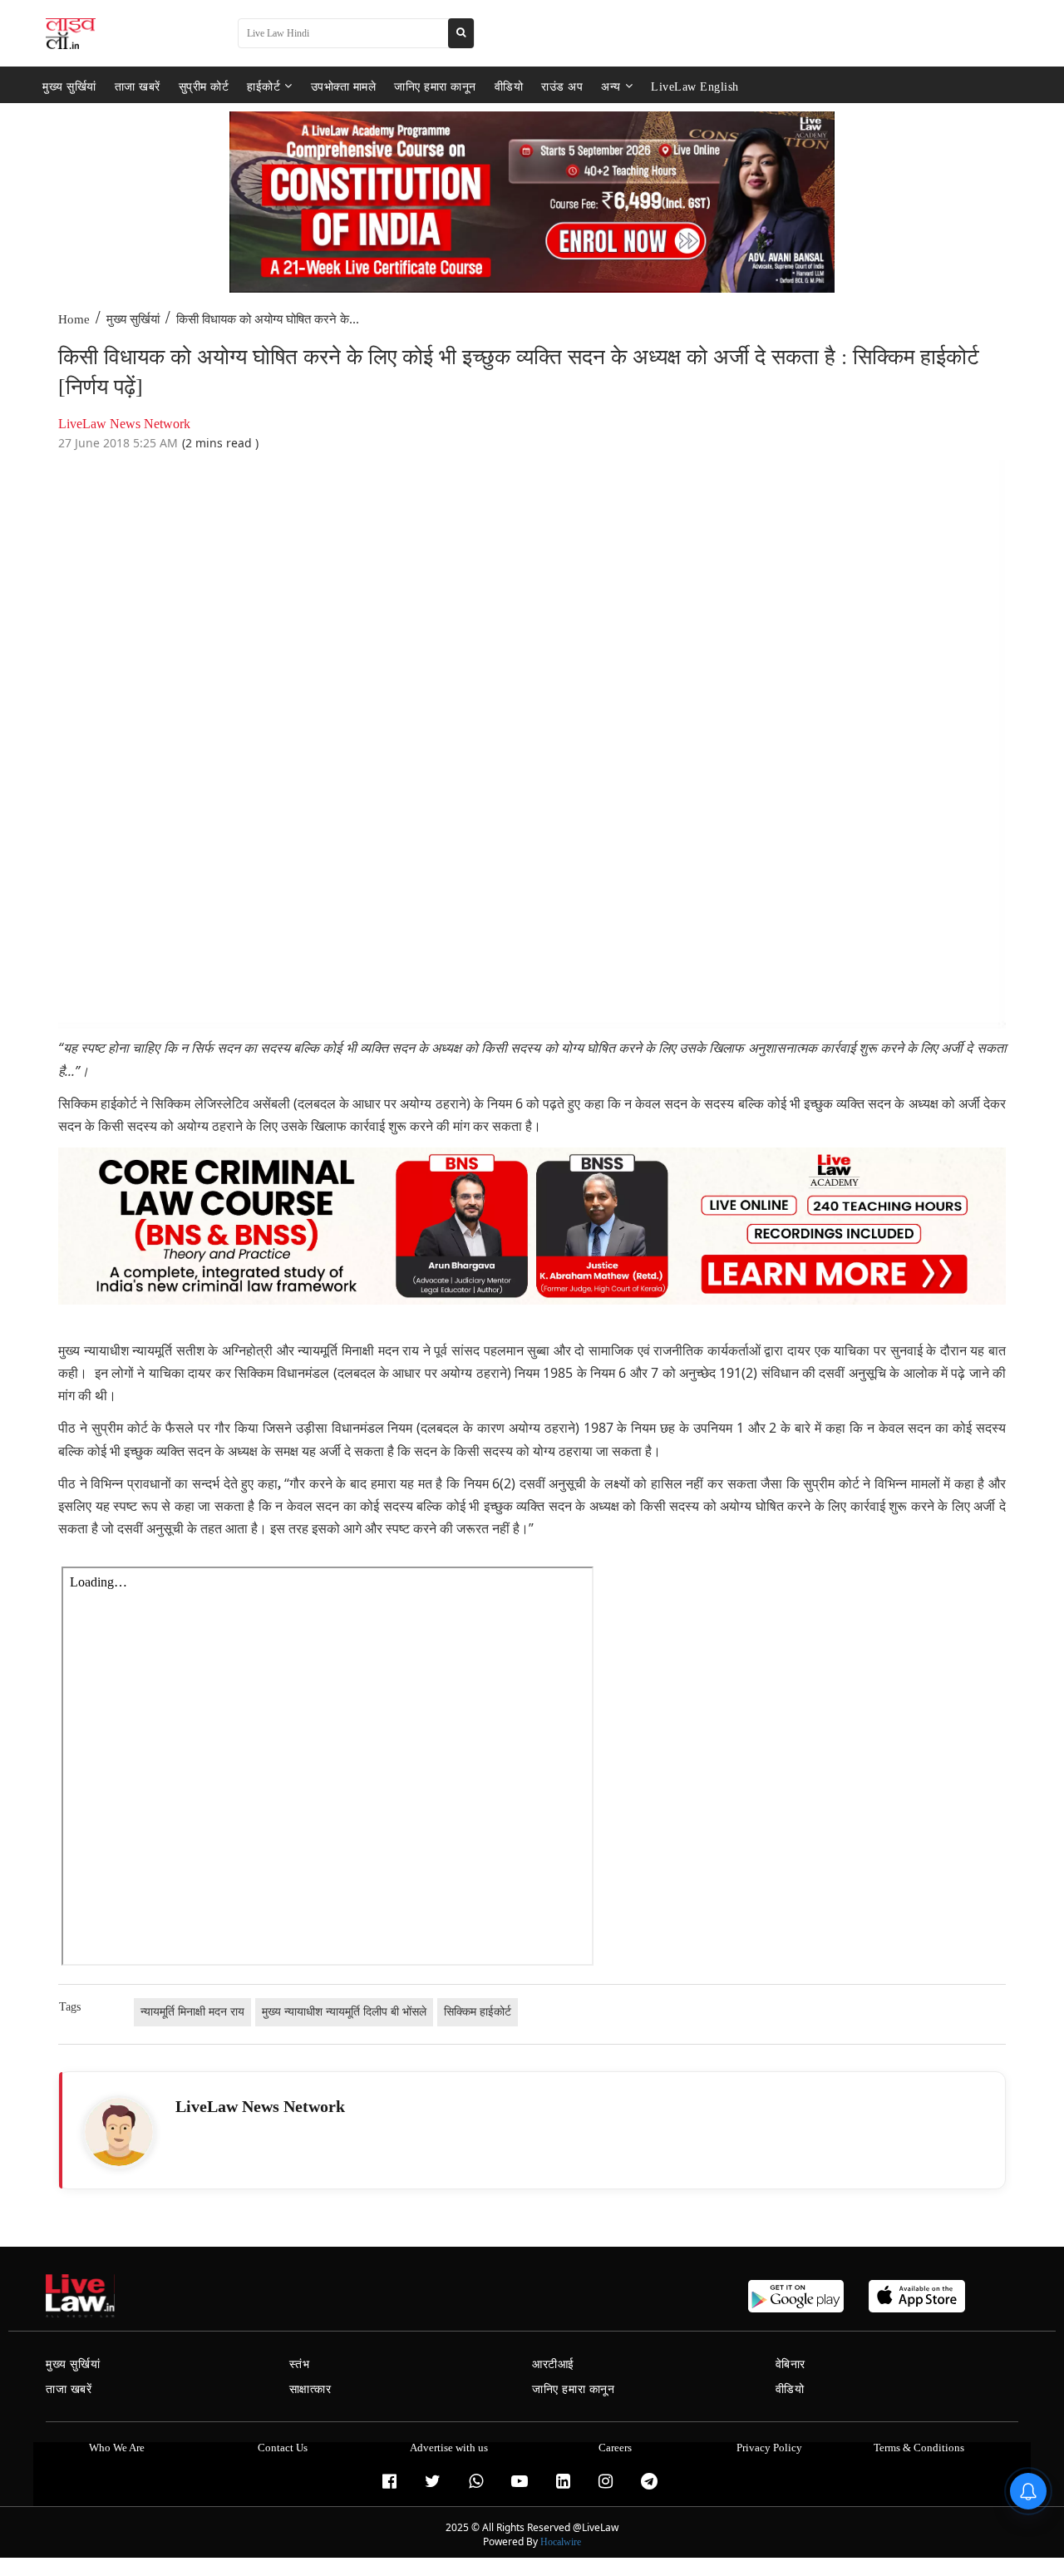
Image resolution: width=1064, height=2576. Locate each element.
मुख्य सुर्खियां (69, 86)
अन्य (611, 86)
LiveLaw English (695, 86)
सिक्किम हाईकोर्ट (478, 2012)
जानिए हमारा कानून (435, 86)
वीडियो (509, 86)
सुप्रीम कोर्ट (204, 86)
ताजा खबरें (138, 86)
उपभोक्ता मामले (344, 86)
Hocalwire (561, 2542)
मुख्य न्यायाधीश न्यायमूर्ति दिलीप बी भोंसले (344, 2012)
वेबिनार (791, 2364)
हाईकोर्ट (264, 86)
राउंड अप (562, 86)
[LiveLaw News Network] (119, 2132)
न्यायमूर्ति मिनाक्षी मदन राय (192, 2012)
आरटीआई (553, 2364)
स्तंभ (300, 2364)
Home (74, 319)
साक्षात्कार (310, 2389)
